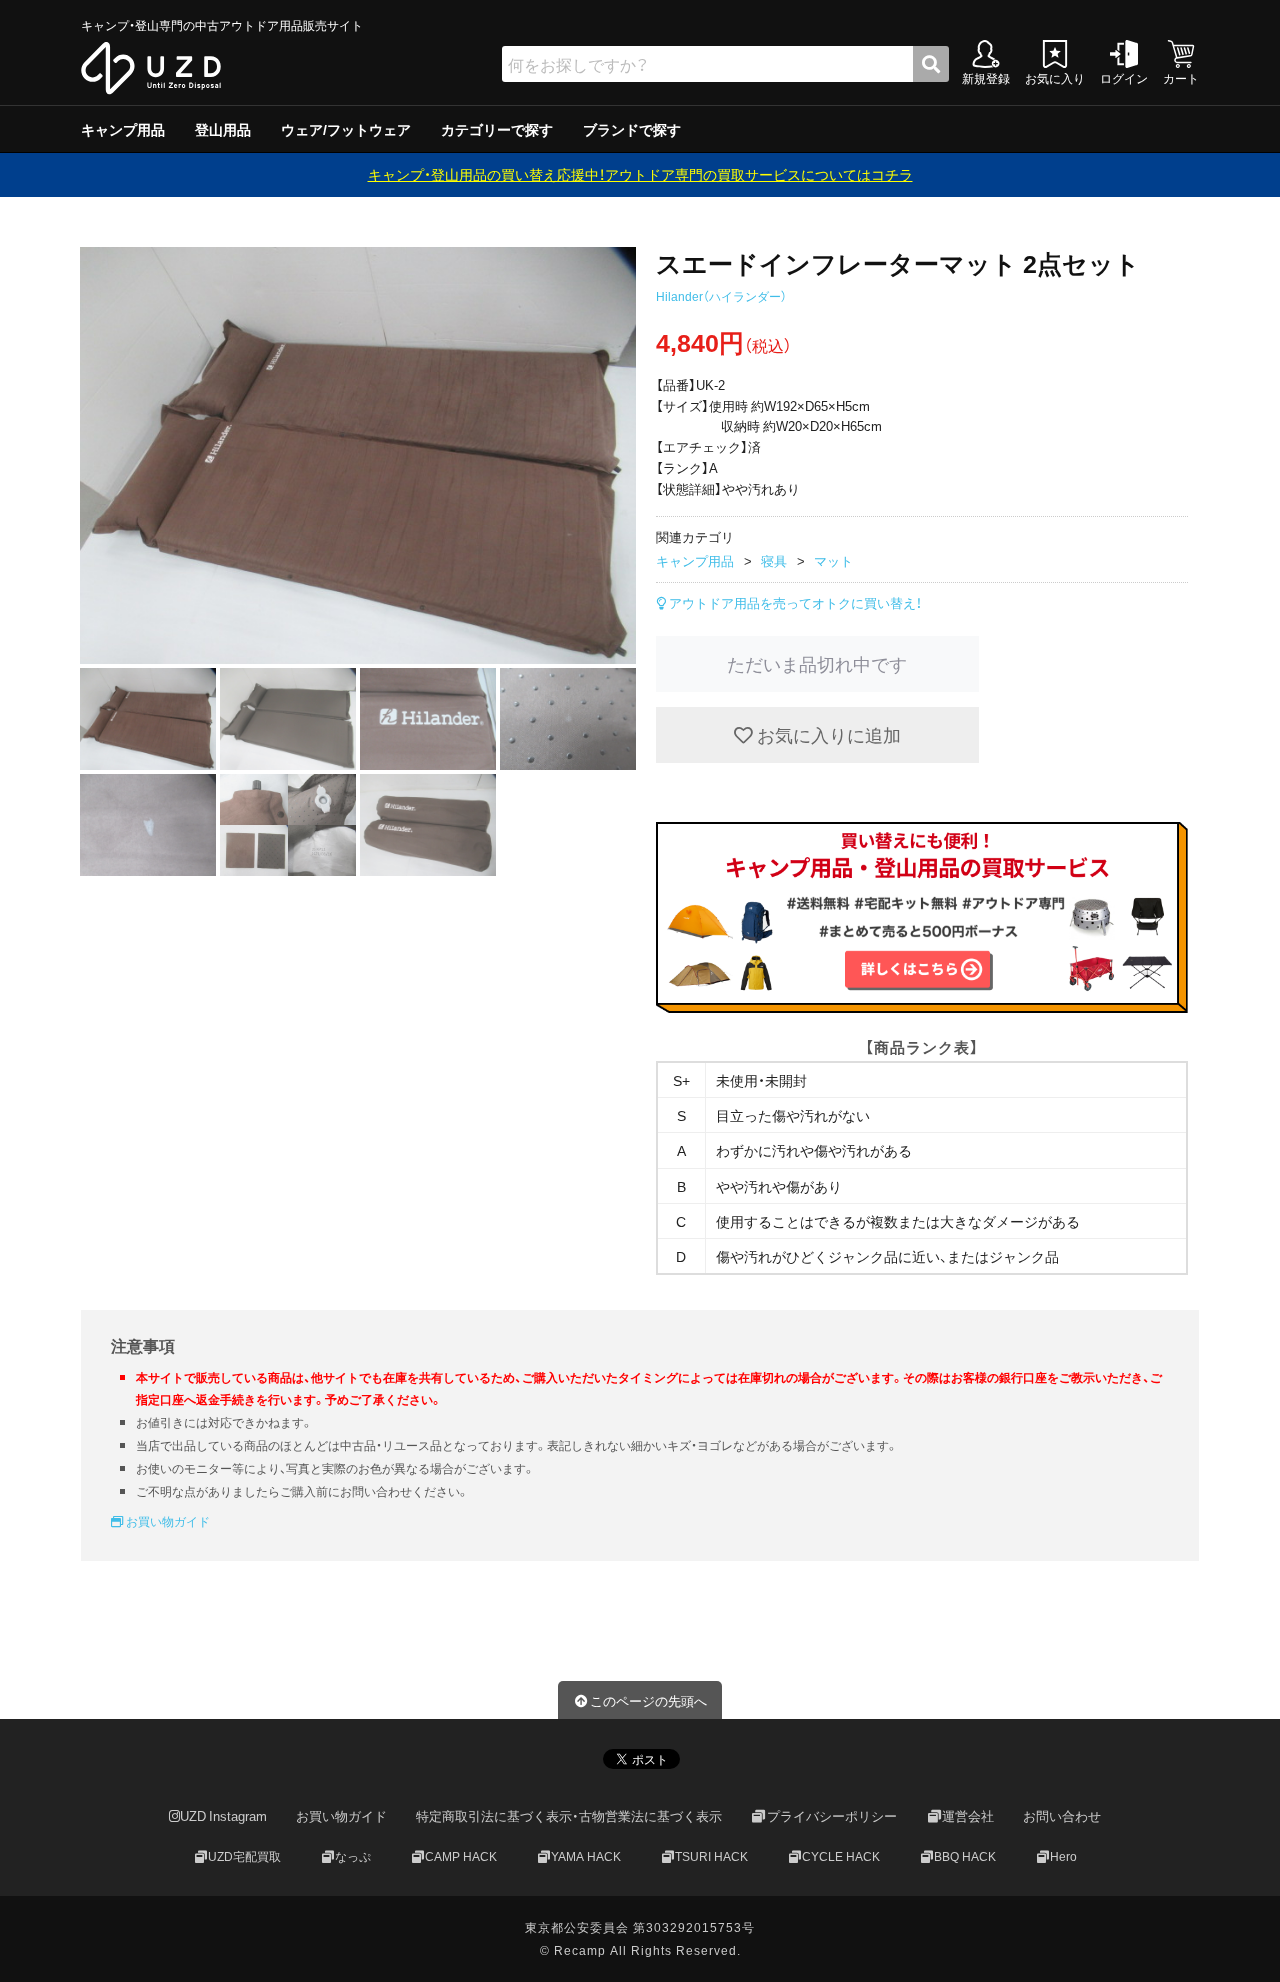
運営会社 (968, 1816)
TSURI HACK (711, 1856)
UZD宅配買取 (244, 1856)
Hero (1063, 1856)
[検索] (931, 64)
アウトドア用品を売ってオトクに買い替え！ (794, 602)
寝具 (774, 560)
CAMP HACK (461, 1856)
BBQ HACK (965, 1856)
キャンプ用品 (123, 129)
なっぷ (353, 1856)
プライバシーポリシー (832, 1816)
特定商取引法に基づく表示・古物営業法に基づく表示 (569, 1816)
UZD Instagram (223, 1816)
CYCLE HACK (841, 1856)
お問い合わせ (1062, 1816)
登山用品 (223, 129)
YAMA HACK (586, 1856)
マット (833, 560)
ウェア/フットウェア (346, 129)
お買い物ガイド (166, 1521)
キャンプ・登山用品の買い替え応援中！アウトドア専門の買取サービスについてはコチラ (640, 174)
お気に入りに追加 (827, 734)
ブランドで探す (632, 129)
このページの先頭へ (648, 1700)
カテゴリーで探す (497, 129)
